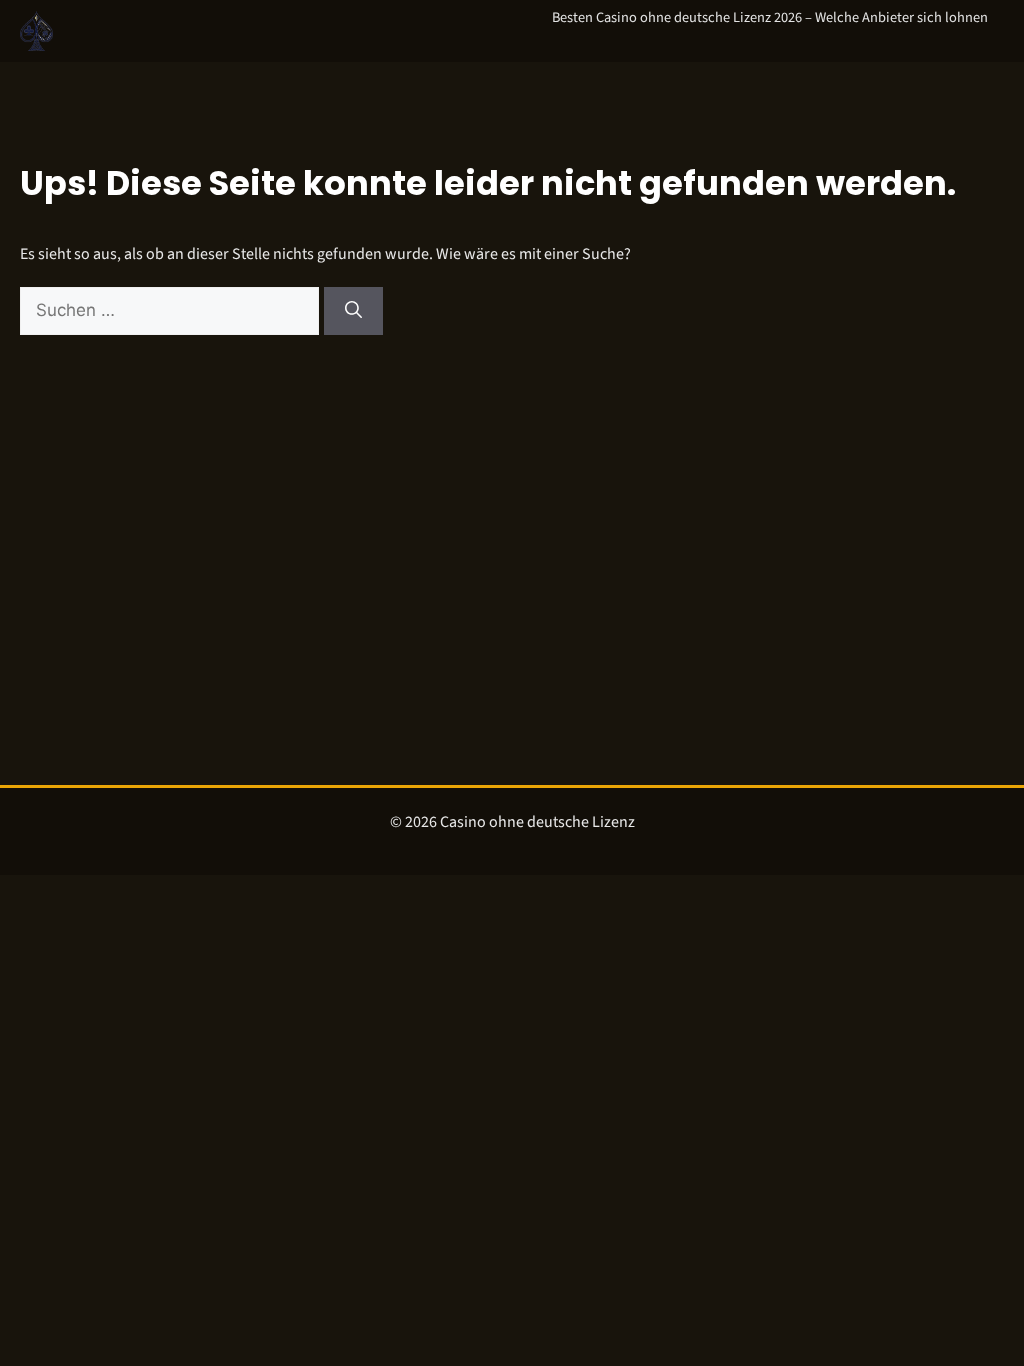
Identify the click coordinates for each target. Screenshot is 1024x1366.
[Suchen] (353, 311)
